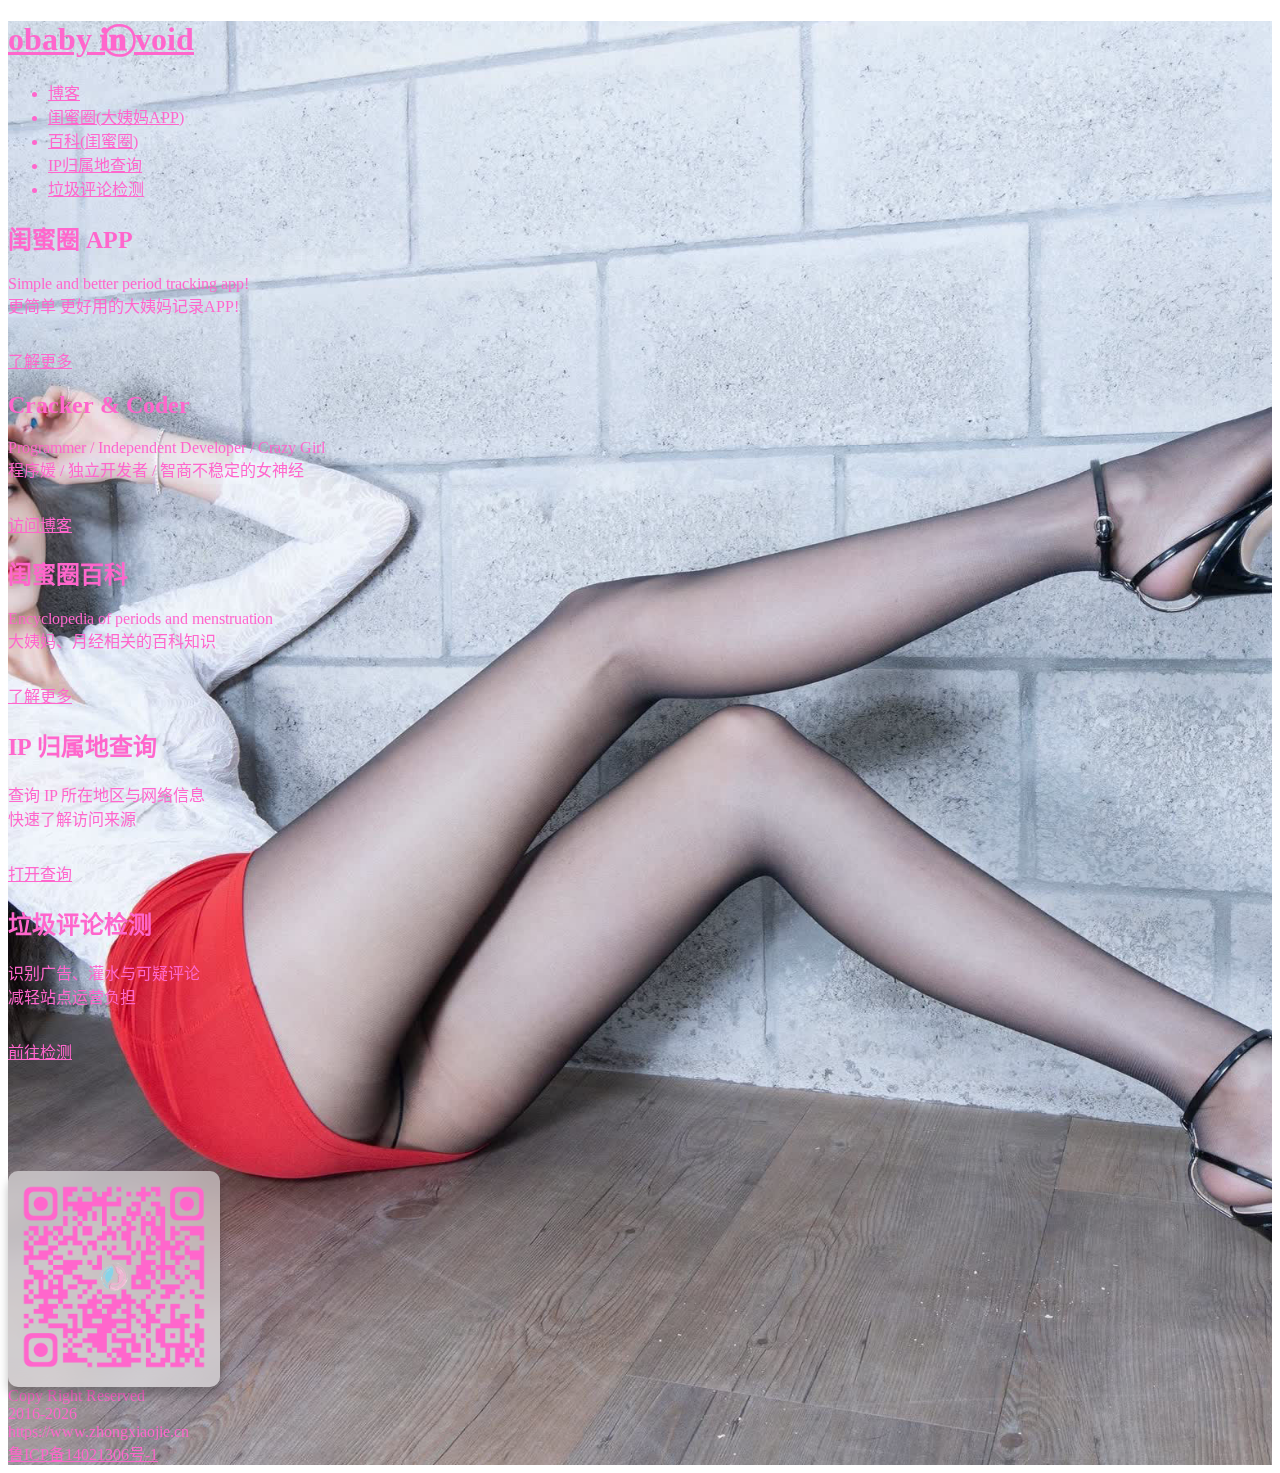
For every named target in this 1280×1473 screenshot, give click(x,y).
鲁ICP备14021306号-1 (83, 1454)
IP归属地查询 (95, 165)
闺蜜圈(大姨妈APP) (116, 117)
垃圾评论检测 (96, 189)
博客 (64, 93)
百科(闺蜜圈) (93, 141)
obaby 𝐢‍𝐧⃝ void (101, 39)
